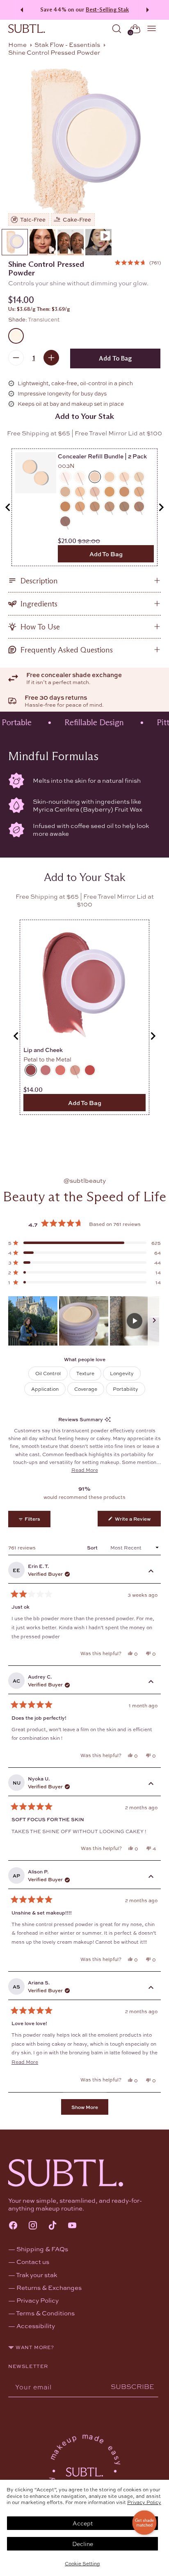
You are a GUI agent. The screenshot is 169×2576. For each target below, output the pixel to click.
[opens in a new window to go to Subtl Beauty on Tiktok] (53, 2226)
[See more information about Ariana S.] (151, 1988)
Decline (83, 2544)
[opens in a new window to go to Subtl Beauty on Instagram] (33, 2226)
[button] (138, 262)
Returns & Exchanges (49, 2287)
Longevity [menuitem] (122, 1373)
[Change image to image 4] (98, 242)
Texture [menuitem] (85, 1373)
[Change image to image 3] (71, 242)
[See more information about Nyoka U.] (151, 1784)
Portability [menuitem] (126, 1389)
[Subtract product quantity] (16, 358)
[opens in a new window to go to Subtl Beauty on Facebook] (13, 2226)
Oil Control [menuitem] (48, 1373)
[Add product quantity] (51, 358)
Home (17, 44)
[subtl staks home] (27, 29)
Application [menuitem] (45, 1389)
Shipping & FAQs (42, 2249)
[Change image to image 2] (43, 242)
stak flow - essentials (67, 44)
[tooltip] (108, 1419)
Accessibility (36, 2326)
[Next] (149, 10)
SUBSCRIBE (132, 2386)
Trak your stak (37, 2275)
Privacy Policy (144, 2502)
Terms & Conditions (45, 2313)
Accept (83, 2523)
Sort (93, 1547)
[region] (84, 1321)
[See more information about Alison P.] (151, 1877)
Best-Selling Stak (107, 10)
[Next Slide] (154, 1321)
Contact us (33, 2262)
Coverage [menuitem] (86, 1389)
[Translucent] (84, 143)
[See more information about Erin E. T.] (151, 1572)
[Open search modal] (117, 29)
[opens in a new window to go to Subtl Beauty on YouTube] (72, 2226)
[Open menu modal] (152, 29)
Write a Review (137, 1520)
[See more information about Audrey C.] (151, 1682)
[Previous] (21, 10)
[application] (144, 2523)
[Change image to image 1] (15, 242)
